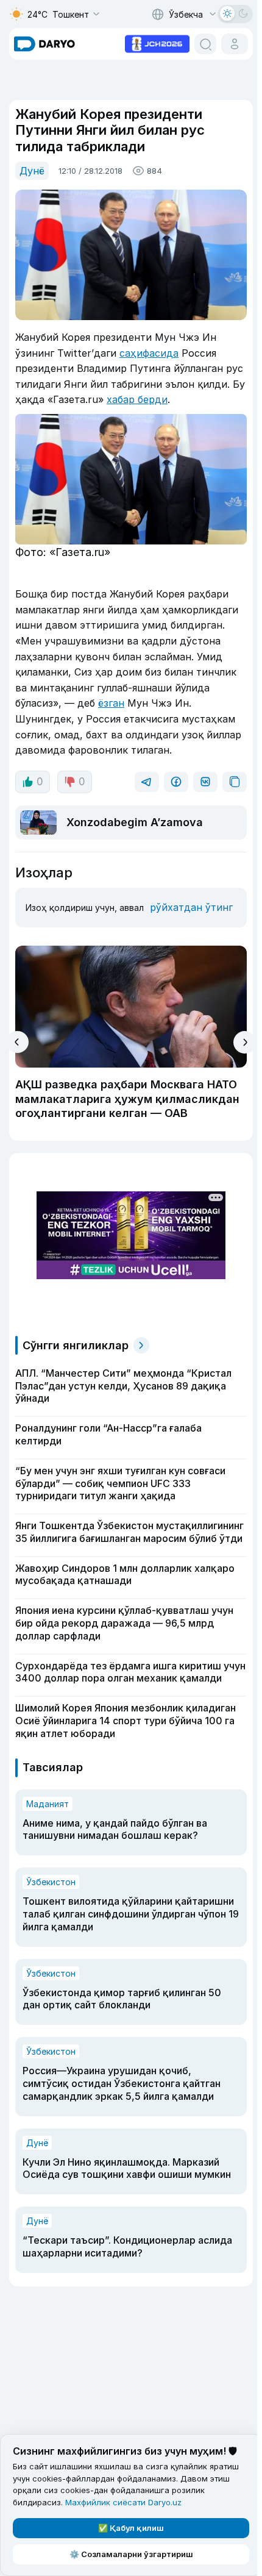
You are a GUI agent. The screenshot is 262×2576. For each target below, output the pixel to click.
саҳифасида (149, 353)
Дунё (32, 171)
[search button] (205, 44)
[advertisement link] (157, 43)
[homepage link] (44, 44)
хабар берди (137, 399)
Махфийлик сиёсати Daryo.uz (123, 2502)
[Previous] (17, 1042)
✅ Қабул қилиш (131, 2528)
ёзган (111, 703)
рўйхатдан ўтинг (191, 907)
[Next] (245, 1042)
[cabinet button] (235, 44)
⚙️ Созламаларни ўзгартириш (131, 2554)
